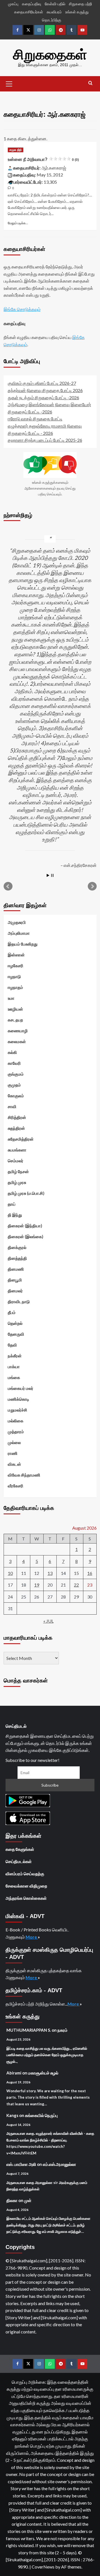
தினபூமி (15, 1280)
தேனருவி (16, 1334)
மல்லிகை (16, 1421)
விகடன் (14, 1464)
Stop (52, 875)
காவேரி (14, 1063)
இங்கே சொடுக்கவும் (22, 309)
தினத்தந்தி (17, 1258)
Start (48, 875)
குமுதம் (14, 1085)
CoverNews (43, 2567)
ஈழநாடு (14, 976)
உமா (11, 998)
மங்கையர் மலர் (21, 1388)
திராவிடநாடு (19, 1301)
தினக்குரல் (17, 1247)
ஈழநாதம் (15, 987)
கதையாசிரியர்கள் (29, 12)
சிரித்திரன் (17, 1117)
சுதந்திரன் (16, 1128)
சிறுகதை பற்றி (80, 4)
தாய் (12, 1204)
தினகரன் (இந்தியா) (25, 1226)
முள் (28, 2200)
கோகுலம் (16, 1096)
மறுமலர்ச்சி (17, 1410)
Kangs (12, 2115)
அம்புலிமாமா (19, 933)
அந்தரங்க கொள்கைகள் (26, 1898)
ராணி (13, 1453)
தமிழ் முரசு (17, 1182)
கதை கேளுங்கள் (20, 1849)
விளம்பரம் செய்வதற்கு (25, 1874)
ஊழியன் (15, 1009)
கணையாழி (18, 1031)
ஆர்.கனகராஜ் (54, 168)
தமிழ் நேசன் (18, 1171)
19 (37, 1585)
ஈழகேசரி (16, 966)
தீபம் (12, 1312)
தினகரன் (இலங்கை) (26, 1236)
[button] (9, 83)
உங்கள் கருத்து (77, 12)
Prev (8, 886)
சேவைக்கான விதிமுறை (26, 1886)
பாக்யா (14, 1366)
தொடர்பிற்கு (52, 20)
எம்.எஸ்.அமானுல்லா (59, 2164)
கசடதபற (15, 1020)
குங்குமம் (16, 1074)
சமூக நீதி (16, 150)
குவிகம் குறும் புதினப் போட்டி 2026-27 (42, 383)
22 (76, 1585)
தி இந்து (15, 1215)
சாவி (12, 1106)
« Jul (48, 1621)
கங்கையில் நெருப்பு (41, 2115)
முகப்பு (13, 4)
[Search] (90, 83)
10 (10, 1573)
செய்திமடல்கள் (19, 1861)
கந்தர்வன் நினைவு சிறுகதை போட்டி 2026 (45, 390)
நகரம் (62, 2030)
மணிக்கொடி (18, 1399)
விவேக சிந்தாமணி (24, 1475)
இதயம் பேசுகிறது (23, 944)
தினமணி (16, 1269)
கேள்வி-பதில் (55, 4)
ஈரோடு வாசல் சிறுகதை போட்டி (35, 419)
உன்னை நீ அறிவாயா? (43, 159)
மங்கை (14, 1377)
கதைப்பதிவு (32, 4)
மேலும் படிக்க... (18, 223)
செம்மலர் (16, 1161)
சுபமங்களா (17, 1150)
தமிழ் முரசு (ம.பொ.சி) (26, 1193)
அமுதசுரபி (17, 922)
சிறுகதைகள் (50, 55)
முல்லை (14, 1442)
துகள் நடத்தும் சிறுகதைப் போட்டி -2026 (43, 397)
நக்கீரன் (15, 1356)
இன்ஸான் (16, 955)
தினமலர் (15, 1291)
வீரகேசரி (16, 1486)
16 (90, 1573)
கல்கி (12, 1052)
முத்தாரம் (16, 1432)
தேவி (12, 1345)
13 (50, 1573)
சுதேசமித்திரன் (21, 1139)
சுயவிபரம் (54, 12)
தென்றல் (15, 1323)
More (32, 1937)
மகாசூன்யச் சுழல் (43, 2073)
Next (92, 886)
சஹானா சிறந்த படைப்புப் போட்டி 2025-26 (45, 440)
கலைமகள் (17, 1041)
